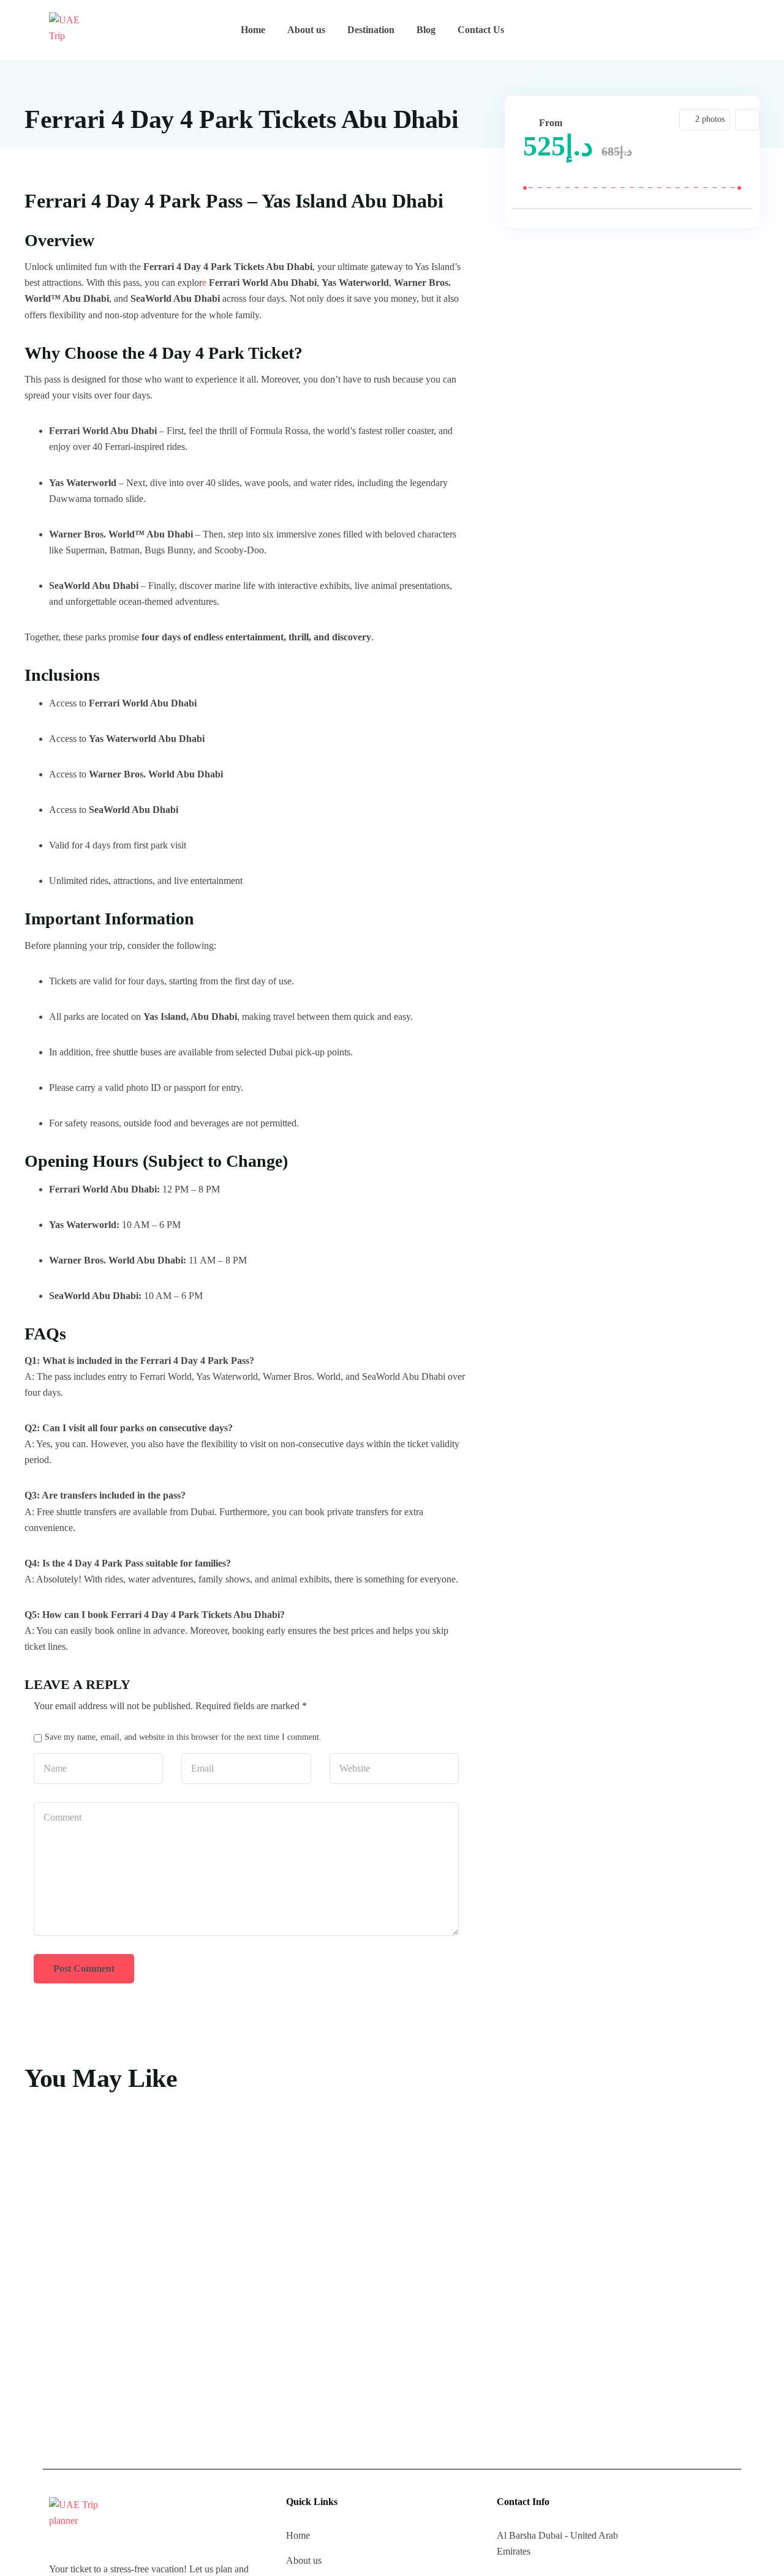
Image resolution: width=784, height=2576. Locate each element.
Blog (426, 30)
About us (306, 30)
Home (253, 30)
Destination (371, 30)
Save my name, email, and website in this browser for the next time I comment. (183, 1737)
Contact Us (481, 30)
